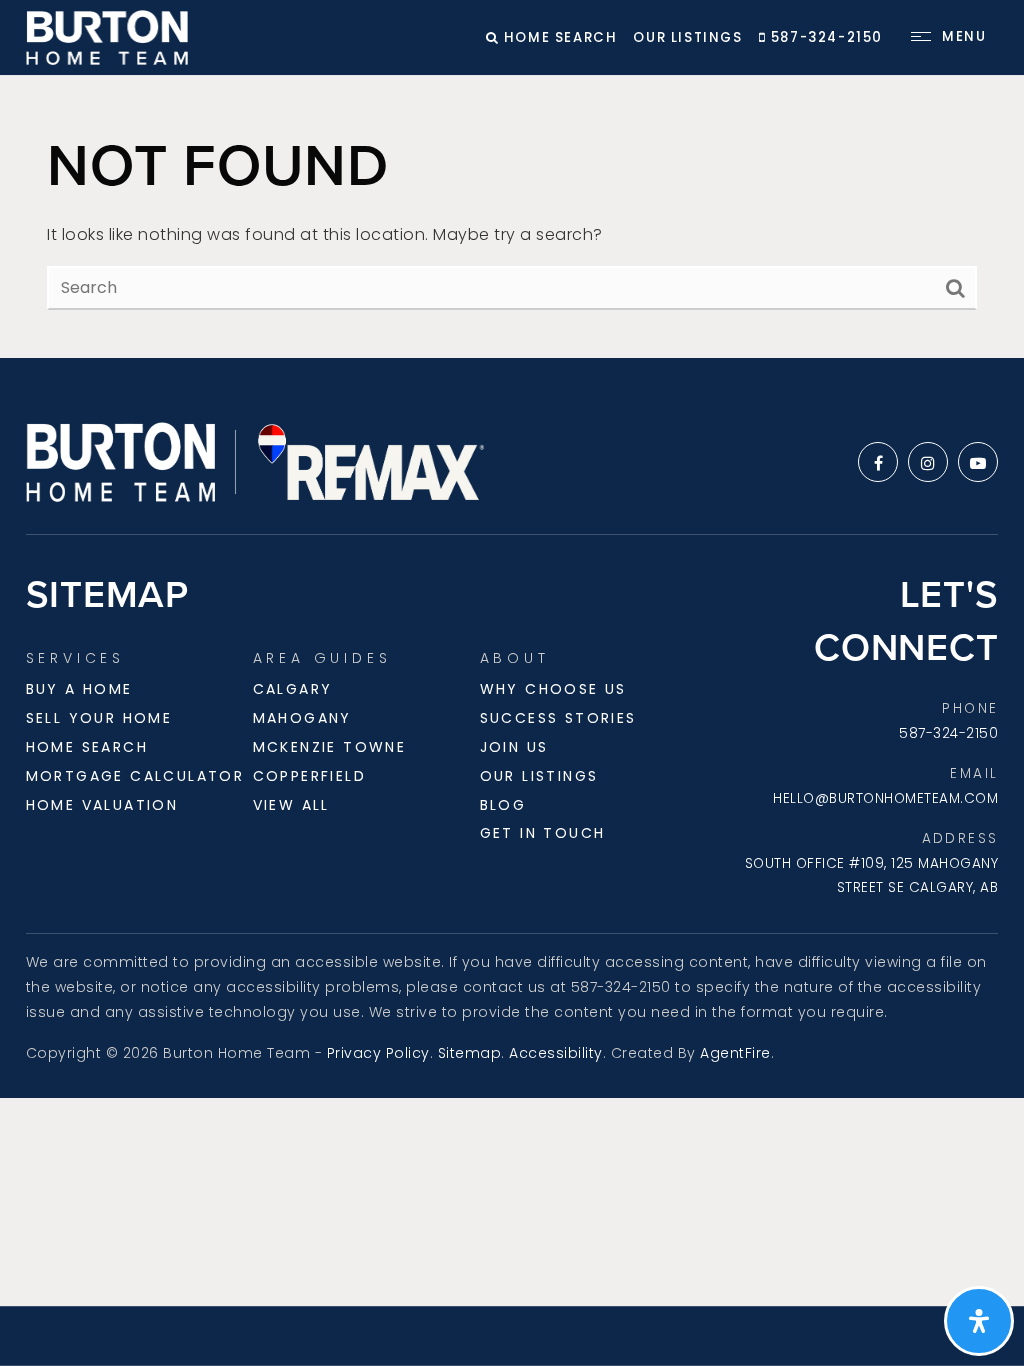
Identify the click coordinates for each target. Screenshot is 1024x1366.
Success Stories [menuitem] (558, 718)
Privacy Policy (378, 1053)
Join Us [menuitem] (514, 747)
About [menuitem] (515, 658)
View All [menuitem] (291, 805)
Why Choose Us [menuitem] (553, 689)
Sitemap (470, 1053)
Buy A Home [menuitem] (79, 689)
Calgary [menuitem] (293, 689)
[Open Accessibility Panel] (979, 1321)
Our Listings (687, 37)
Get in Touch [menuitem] (543, 833)
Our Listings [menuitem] (539, 776)
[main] (512, 217)
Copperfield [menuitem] (309, 776)
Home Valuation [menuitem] (102, 805)
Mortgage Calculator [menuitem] (135, 776)
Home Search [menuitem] (87, 747)
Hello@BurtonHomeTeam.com (885, 798)
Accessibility (556, 1053)
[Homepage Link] (107, 36)
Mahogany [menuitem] (302, 718)
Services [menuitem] (75, 658)
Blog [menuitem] (503, 805)
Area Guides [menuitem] (322, 658)
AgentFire (735, 1053)
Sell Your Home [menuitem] (99, 718)
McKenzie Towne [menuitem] (330, 747)
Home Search (558, 37)
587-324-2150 (824, 37)
